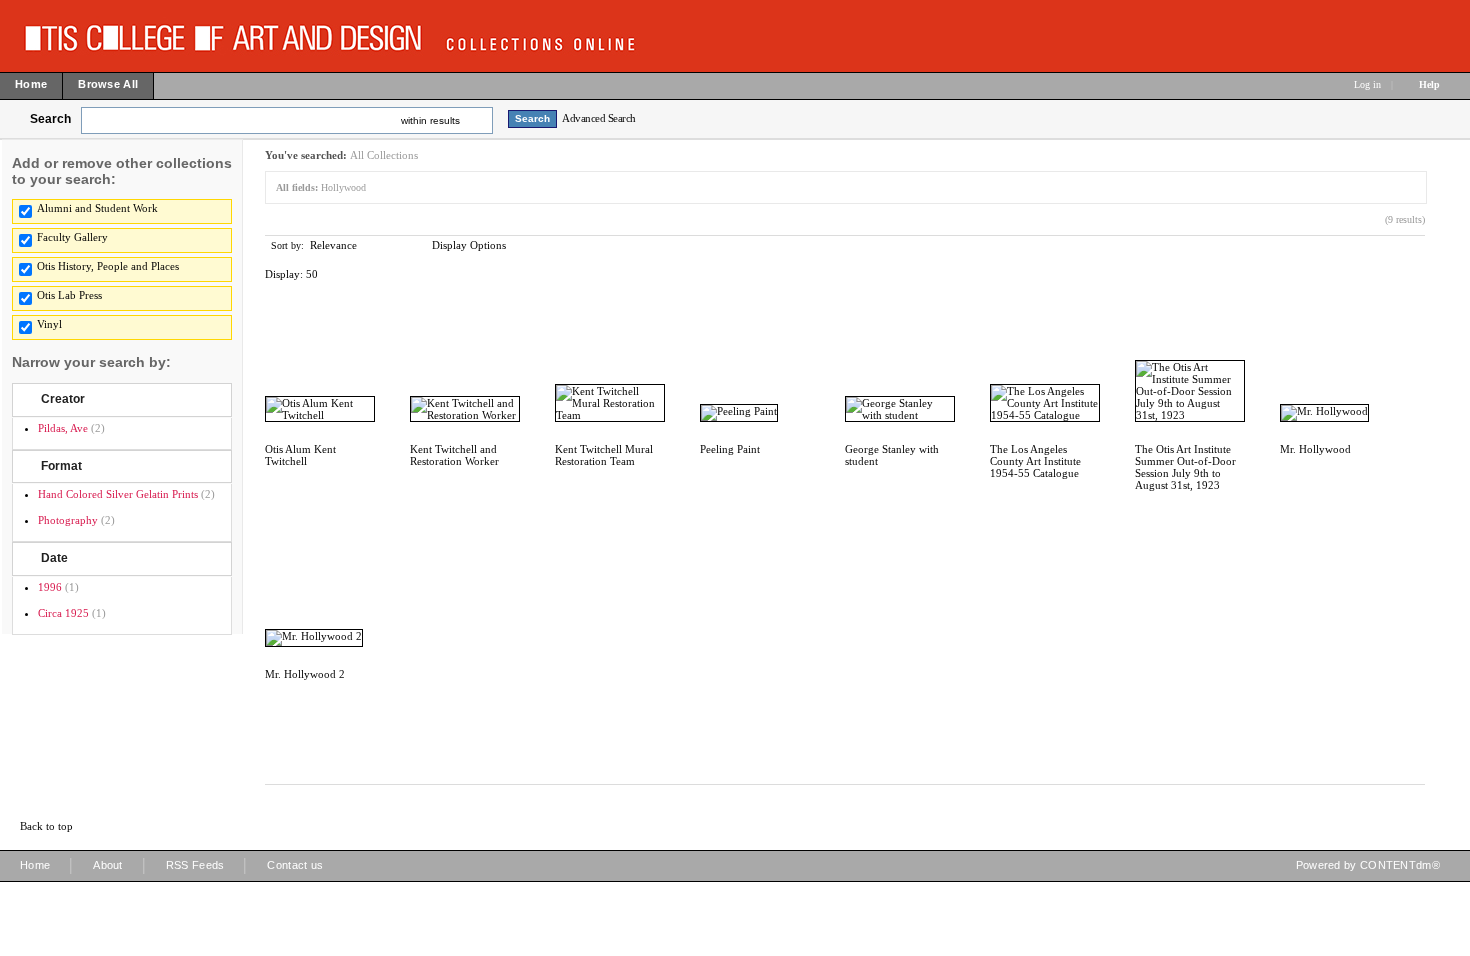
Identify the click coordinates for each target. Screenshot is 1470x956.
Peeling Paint (730, 449)
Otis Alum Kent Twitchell (300, 455)
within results (430, 120)
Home (35, 865)
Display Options (469, 245)
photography (68, 520)
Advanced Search (599, 118)
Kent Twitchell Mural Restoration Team (604, 455)
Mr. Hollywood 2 (305, 674)
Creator (63, 399)
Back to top (46, 826)
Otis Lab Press (69, 295)
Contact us (295, 865)
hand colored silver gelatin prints (118, 494)
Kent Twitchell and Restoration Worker (454, 455)
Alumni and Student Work (97, 208)
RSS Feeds (195, 865)
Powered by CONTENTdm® (1368, 865)
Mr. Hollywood (1315, 449)
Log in (1367, 84)
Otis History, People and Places (108, 266)
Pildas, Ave (63, 428)
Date (54, 558)
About (108, 865)
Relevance (333, 245)
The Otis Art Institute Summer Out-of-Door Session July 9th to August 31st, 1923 (1185, 467)
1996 (50, 587)
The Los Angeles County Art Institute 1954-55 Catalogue (1035, 461)
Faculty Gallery (72, 237)
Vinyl (49, 324)
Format (61, 466)
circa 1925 (63, 613)
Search (50, 119)
